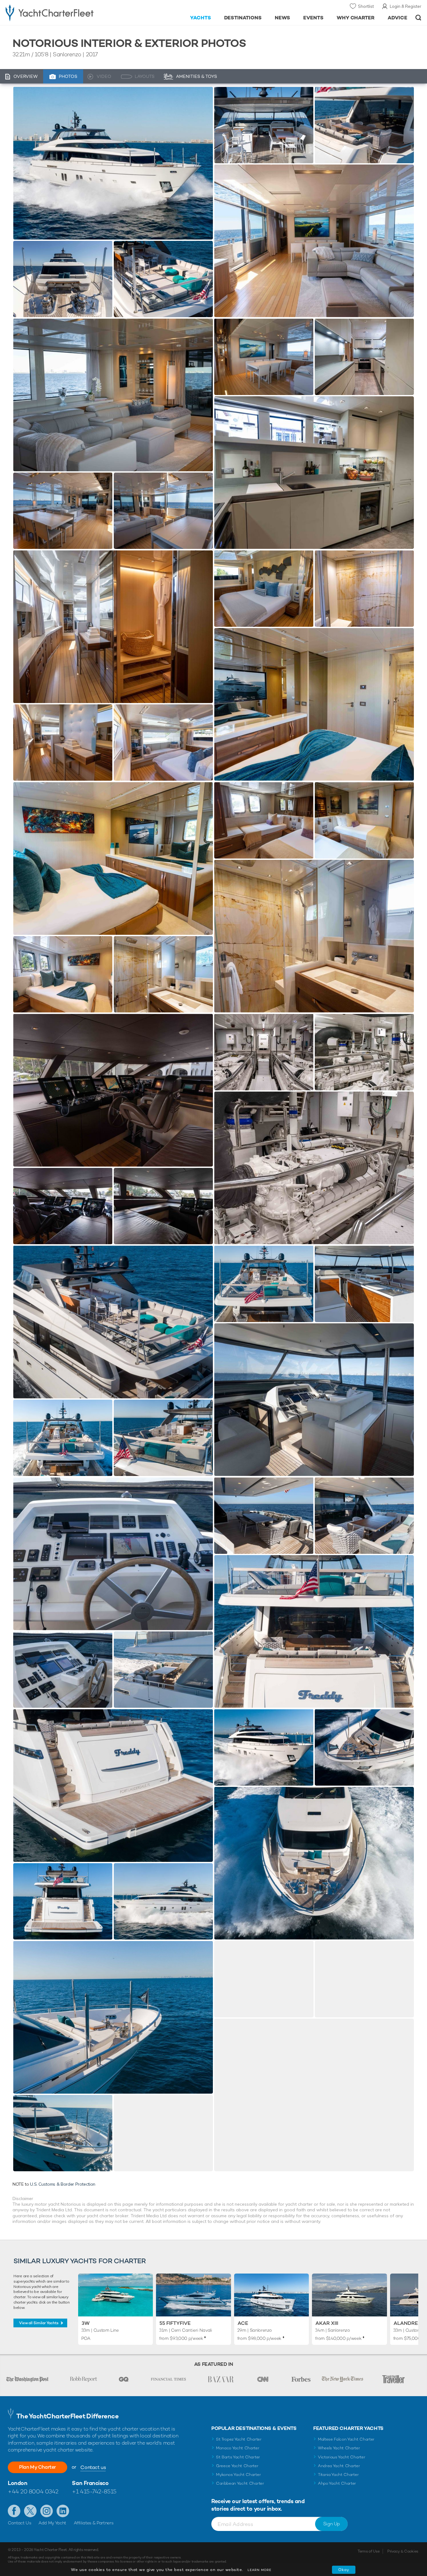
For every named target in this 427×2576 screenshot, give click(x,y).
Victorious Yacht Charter (342, 2457)
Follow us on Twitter (30, 2511)
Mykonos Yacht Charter (238, 2475)
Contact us (93, 2467)
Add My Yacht (52, 2523)
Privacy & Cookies (403, 2551)
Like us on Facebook (14, 2511)
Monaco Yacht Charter (238, 2448)
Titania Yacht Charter (338, 2475)
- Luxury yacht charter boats (66, 13)
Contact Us (20, 2523)
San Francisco (90, 2483)
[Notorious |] (63, 279)
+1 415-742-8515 (94, 2491)
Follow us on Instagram (47, 2511)
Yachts (201, 18)
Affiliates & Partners (94, 2523)
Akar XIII (327, 2323)
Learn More (259, 2570)
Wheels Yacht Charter (339, 2448)
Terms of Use (369, 2551)
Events (313, 18)
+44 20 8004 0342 (33, 2491)
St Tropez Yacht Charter (239, 2439)
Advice (397, 18)
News (282, 18)
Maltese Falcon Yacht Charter (346, 2439)
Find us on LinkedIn (63, 2511)
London (18, 2483)
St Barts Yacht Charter (238, 2457)
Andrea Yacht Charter (339, 2466)
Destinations (243, 18)
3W (86, 2323)
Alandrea (408, 2323)
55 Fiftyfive (175, 2323)
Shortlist (366, 6)
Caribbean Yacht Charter (240, 2483)
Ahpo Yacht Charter (337, 2483)
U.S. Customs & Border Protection (63, 2184)
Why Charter (356, 18)
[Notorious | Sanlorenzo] (113, 163)
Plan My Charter (38, 2467)
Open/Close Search (418, 18)
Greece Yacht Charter (237, 2466)
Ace (243, 2323)
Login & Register (406, 6)
